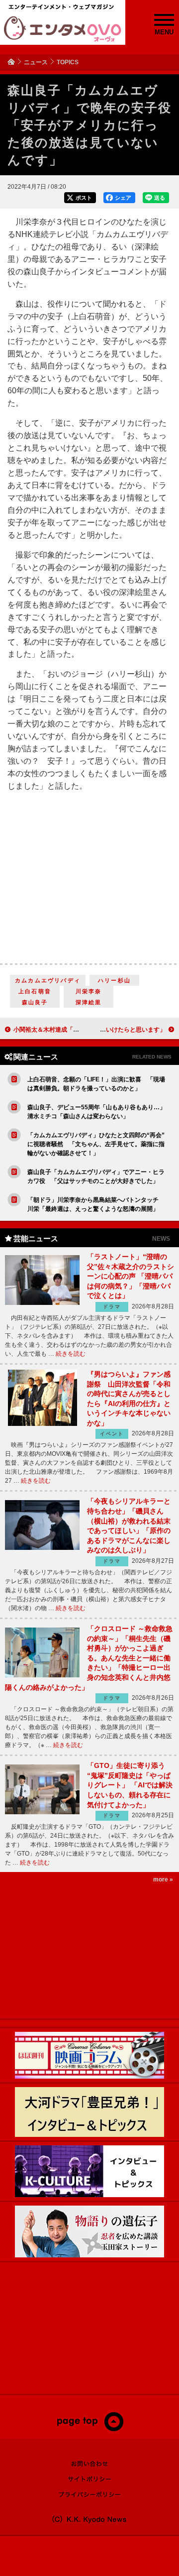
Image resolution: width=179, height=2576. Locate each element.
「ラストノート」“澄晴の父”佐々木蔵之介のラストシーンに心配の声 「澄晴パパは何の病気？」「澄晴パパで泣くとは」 (131, 1276)
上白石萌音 (35, 991)
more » (163, 1879)
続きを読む (71, 1354)
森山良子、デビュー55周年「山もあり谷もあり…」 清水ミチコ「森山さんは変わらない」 (97, 1112)
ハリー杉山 (114, 980)
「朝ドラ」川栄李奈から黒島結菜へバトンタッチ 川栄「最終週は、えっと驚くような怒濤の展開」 (96, 1204)
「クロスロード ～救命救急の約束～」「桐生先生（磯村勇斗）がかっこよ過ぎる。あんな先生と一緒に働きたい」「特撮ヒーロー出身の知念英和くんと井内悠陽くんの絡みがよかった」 (89, 1658)
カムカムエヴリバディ (48, 980)
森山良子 (35, 1002)
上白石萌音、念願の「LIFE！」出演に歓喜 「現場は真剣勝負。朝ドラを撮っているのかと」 (96, 1084)
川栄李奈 (89, 991)
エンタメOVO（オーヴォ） (63, 29)
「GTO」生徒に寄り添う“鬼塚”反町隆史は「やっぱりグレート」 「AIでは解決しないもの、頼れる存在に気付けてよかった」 (130, 1785)
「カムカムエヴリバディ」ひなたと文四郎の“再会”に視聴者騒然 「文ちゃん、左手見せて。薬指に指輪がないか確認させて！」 (96, 1144)
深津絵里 (89, 1002)
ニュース (36, 62)
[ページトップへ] (90, 2429)
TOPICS (68, 62)
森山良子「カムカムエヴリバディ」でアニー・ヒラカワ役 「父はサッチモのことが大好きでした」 (97, 1176)
